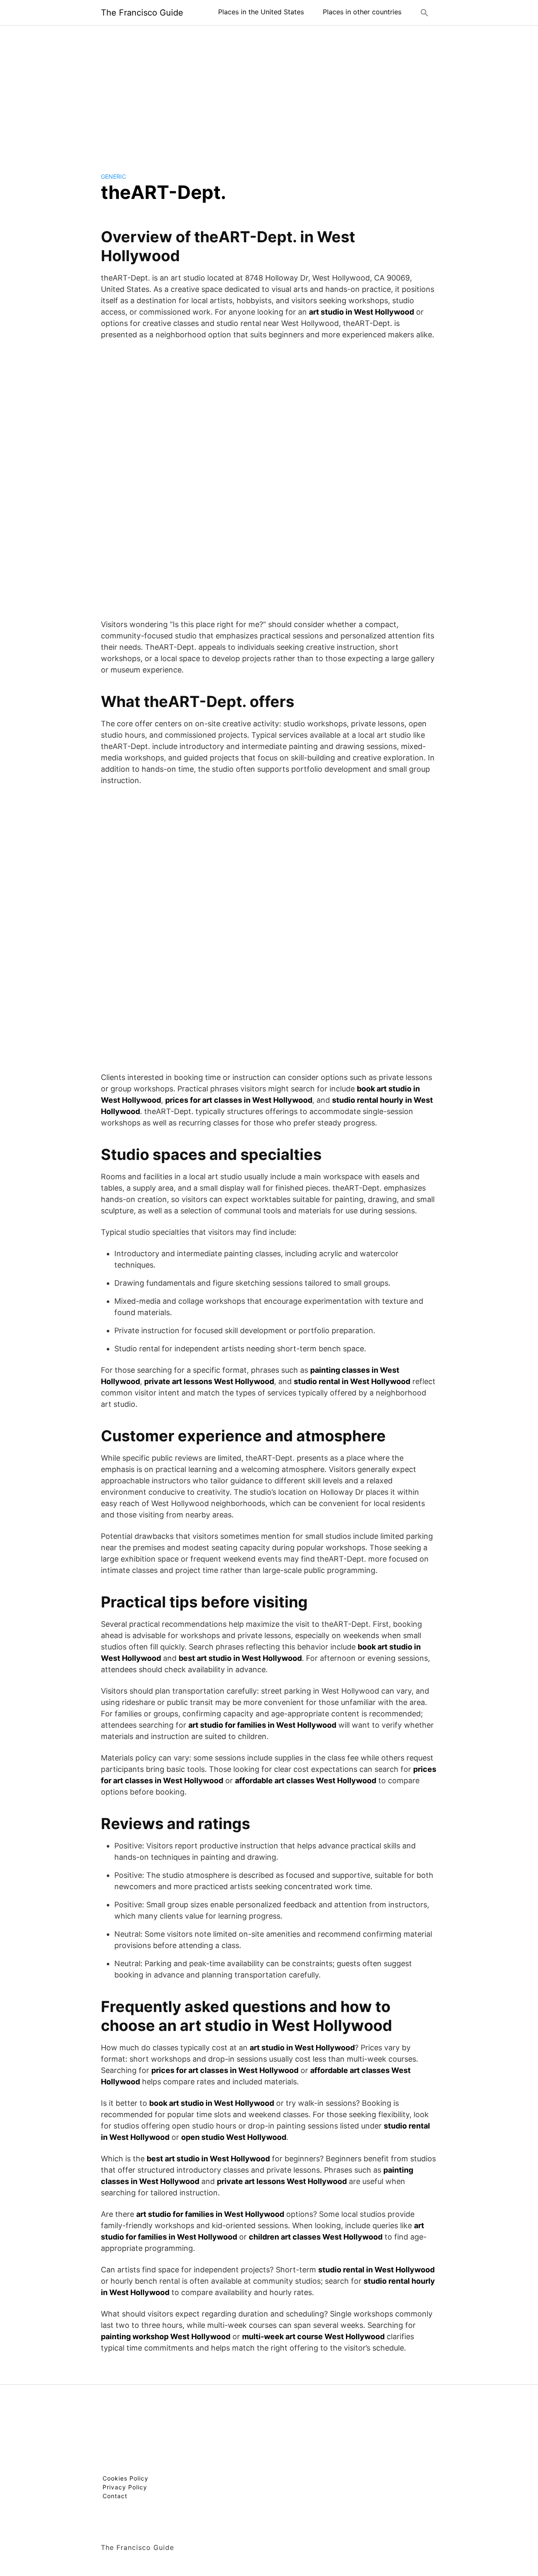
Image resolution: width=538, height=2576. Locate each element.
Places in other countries (362, 12)
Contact (115, 2496)
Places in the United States (261, 12)
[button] (425, 13)
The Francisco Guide (142, 13)
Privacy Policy (125, 2487)
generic (113, 176)
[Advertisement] (269, 92)
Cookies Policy (125, 2478)
